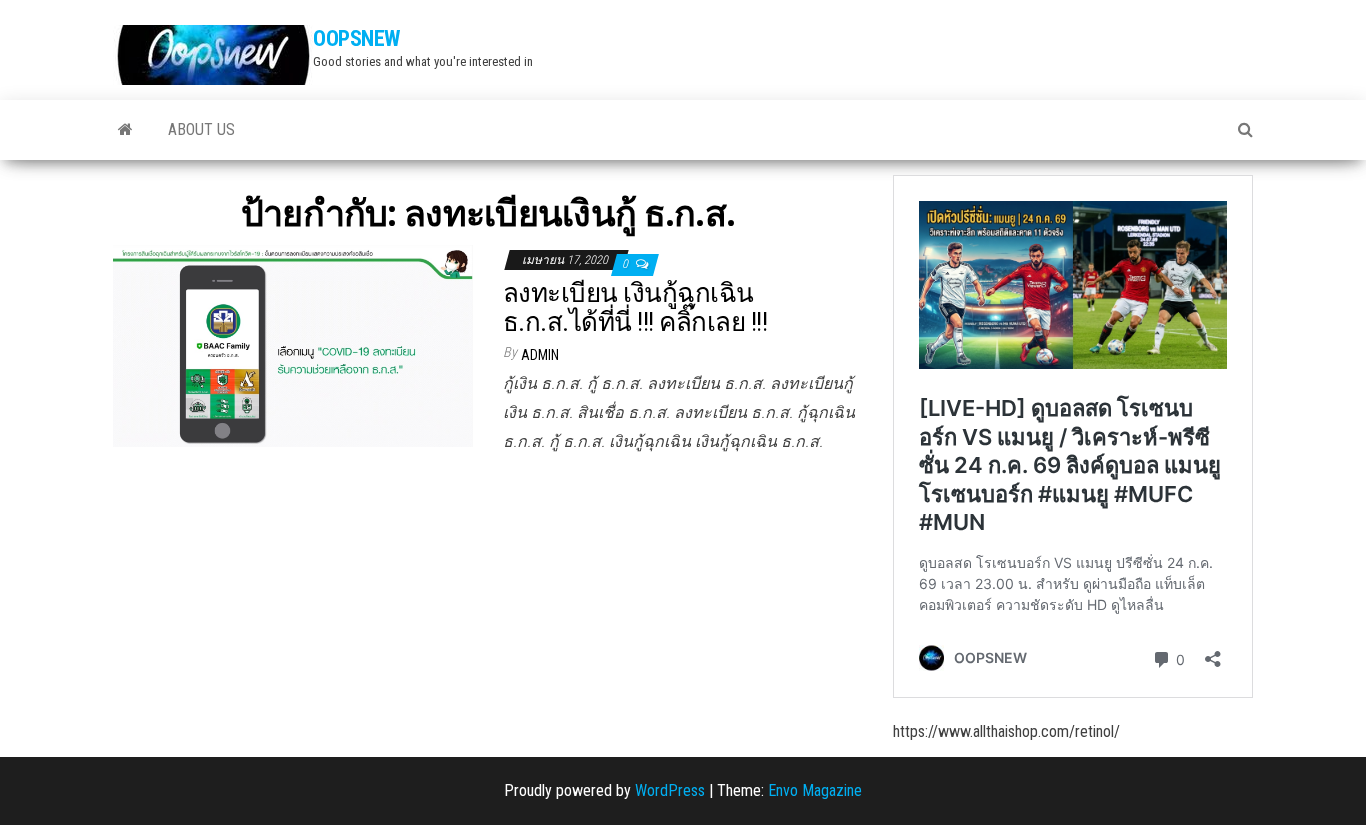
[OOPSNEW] (125, 130)
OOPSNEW (356, 38)
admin (540, 355)
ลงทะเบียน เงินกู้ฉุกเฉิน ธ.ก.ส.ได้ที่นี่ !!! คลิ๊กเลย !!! (635, 307)
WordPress (670, 790)
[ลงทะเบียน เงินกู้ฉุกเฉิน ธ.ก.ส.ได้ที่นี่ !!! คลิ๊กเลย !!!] (293, 344)
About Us (201, 129)
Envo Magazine (815, 790)
